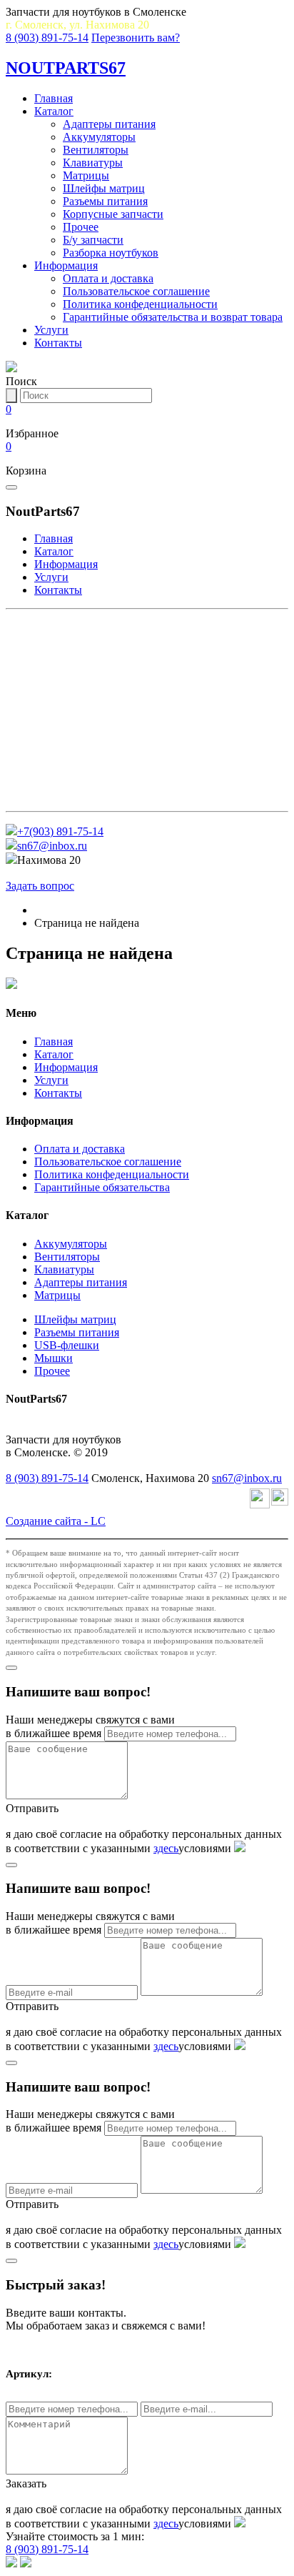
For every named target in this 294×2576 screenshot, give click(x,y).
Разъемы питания (105, 201)
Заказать (26, 2483)
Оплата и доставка (108, 278)
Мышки (54, 1358)
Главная (54, 98)
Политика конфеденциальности (140, 304)
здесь (166, 1848)
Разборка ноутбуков (111, 253)
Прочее (81, 227)
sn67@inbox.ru (52, 846)
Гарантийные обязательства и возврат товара (173, 317)
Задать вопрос (40, 886)
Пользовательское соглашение (136, 291)
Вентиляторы (96, 150)
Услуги (51, 330)
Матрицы (86, 175)
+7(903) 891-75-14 (60, 831)
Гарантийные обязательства (102, 1187)
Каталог (54, 111)
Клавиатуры (93, 163)
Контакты (58, 343)
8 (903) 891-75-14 (47, 38)
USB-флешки (67, 1345)
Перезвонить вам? (136, 38)
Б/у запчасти (93, 240)
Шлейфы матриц (104, 188)
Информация (66, 265)
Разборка (42, 796)
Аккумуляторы (99, 137)
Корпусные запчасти (113, 214)
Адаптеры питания (109, 124)
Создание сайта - (56, 1521)
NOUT (66, 68)
